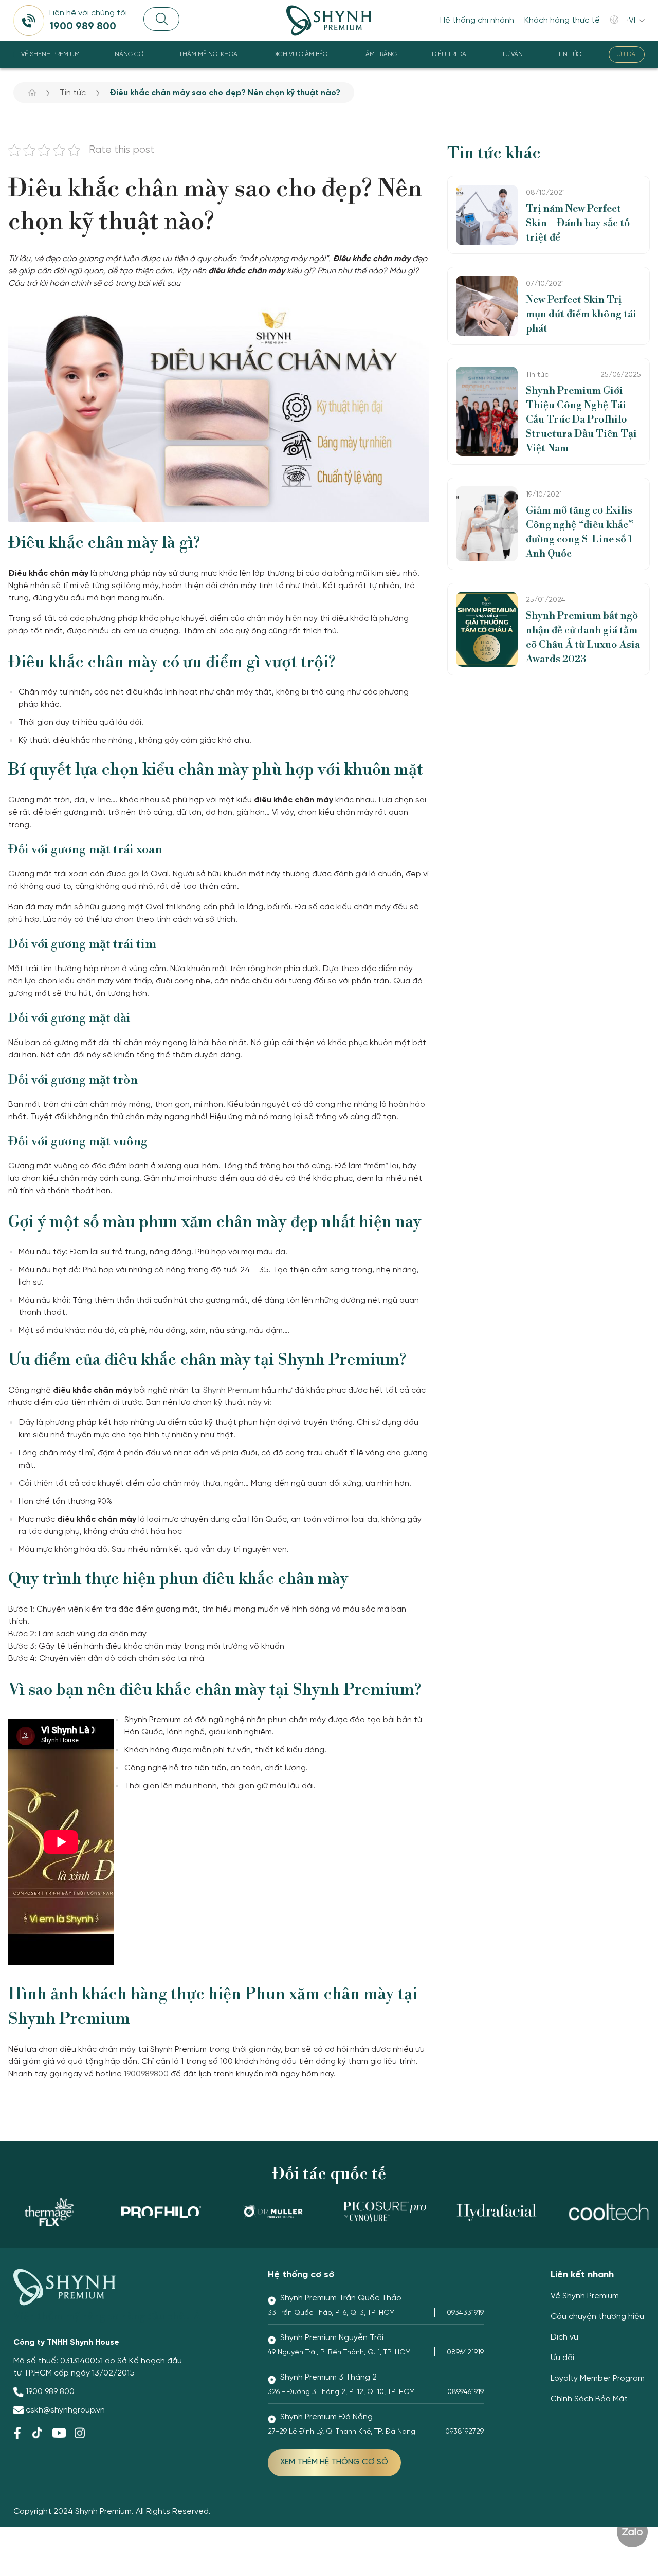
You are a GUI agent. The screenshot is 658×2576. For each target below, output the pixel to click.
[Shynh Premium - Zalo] (632, 2532)
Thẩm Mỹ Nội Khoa (208, 54)
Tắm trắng (380, 54)
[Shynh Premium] (329, 21)
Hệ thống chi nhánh (477, 20)
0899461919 (465, 2392)
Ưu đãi (627, 54)
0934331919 (465, 2313)
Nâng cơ (129, 54)
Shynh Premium (231, 1390)
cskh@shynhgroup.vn (65, 2410)
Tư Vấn (512, 54)
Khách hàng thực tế (562, 20)
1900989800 (146, 2074)
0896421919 (465, 2353)
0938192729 (464, 2432)
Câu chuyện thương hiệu (597, 2317)
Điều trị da (449, 54)
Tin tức (570, 54)
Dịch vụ (564, 2337)
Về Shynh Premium (50, 54)
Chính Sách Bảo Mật (589, 2399)
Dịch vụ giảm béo (300, 54)
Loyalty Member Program (598, 2378)
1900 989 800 (50, 2392)
